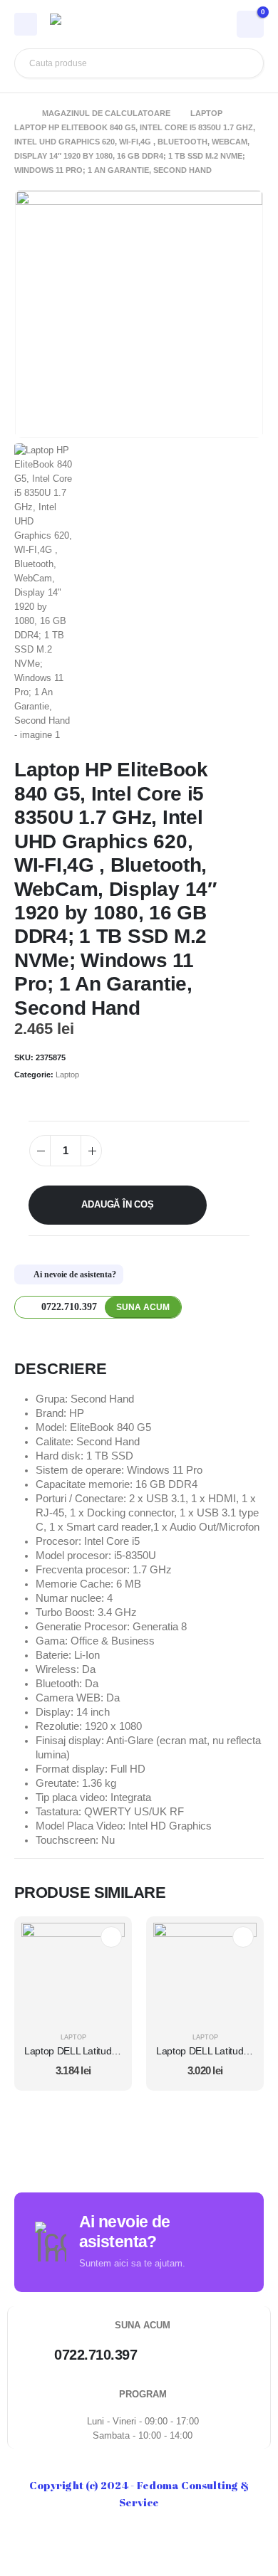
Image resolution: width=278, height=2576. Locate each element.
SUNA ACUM (143, 1307)
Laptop (67, 1075)
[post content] (73, 1974)
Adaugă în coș (117, 1204)
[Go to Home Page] (18, 113)
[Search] (242, 63)
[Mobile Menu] (26, 24)
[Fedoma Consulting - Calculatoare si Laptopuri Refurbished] (89, 24)
